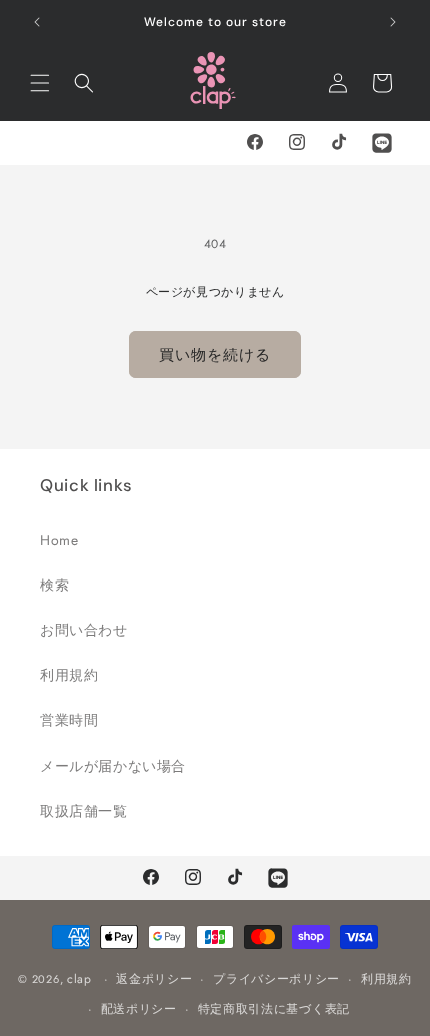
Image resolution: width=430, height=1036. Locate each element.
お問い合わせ (84, 630)
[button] (40, 83)
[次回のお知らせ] (393, 22)
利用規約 (69, 675)
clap (79, 979)
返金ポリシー (154, 979)
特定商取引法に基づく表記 (274, 1009)
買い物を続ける (215, 355)
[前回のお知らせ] (37, 22)
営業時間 (69, 720)
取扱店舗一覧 (84, 811)
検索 (54, 585)
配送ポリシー (139, 1009)
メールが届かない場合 (113, 766)
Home (59, 540)
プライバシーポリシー (276, 979)
